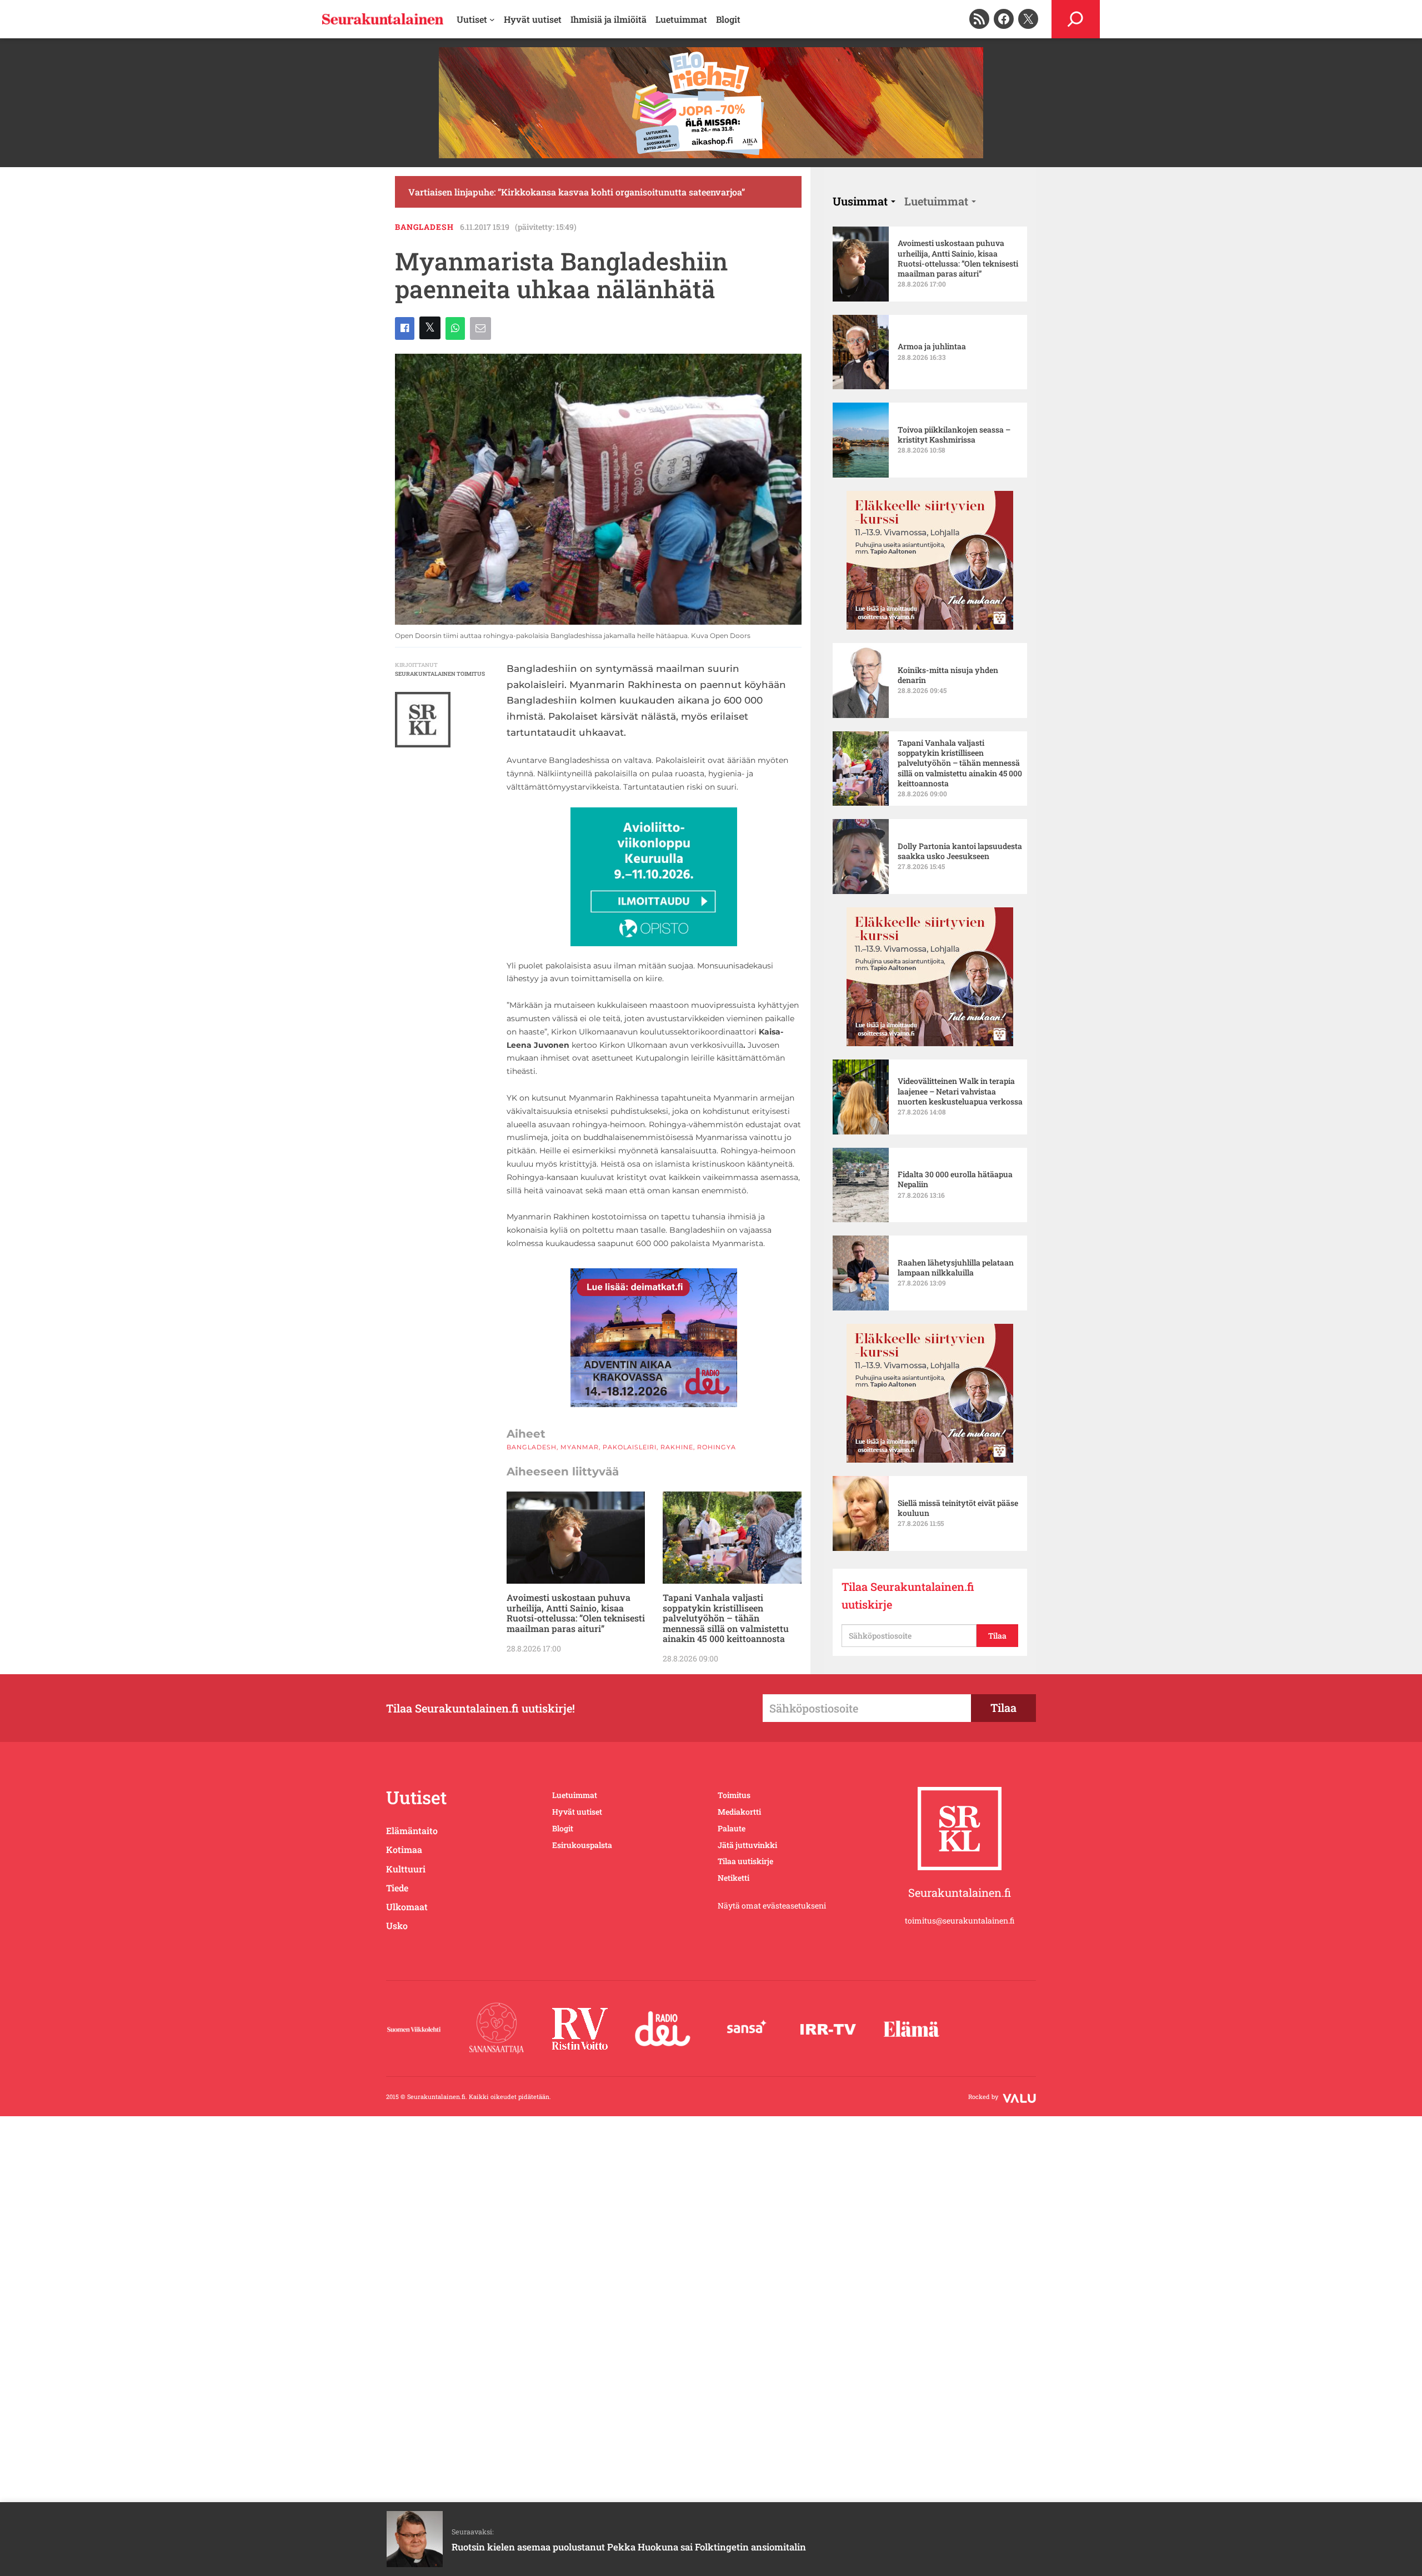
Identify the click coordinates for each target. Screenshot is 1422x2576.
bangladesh (424, 227)
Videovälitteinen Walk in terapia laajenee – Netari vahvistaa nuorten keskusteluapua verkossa (960, 1091)
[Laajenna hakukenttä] (1076, 19)
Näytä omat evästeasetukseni (772, 1905)
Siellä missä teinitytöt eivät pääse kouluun (958, 1508)
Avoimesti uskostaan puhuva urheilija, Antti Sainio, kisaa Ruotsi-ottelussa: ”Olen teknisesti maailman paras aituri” (576, 1613)
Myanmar (580, 1447)
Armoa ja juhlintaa (932, 347)
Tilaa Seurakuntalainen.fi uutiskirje (908, 1595)
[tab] (864, 201)
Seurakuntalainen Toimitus (440, 674)
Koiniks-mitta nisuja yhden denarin (948, 675)
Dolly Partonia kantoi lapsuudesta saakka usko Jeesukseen (960, 851)
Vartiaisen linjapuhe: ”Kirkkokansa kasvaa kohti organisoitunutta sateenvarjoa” (577, 192)
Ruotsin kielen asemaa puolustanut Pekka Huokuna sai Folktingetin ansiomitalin (629, 2547)
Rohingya (717, 1447)
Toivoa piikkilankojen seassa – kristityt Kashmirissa (954, 435)
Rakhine (677, 1447)
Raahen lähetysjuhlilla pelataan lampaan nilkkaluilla (956, 1268)
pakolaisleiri (630, 1447)
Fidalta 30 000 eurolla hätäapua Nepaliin (955, 1179)
